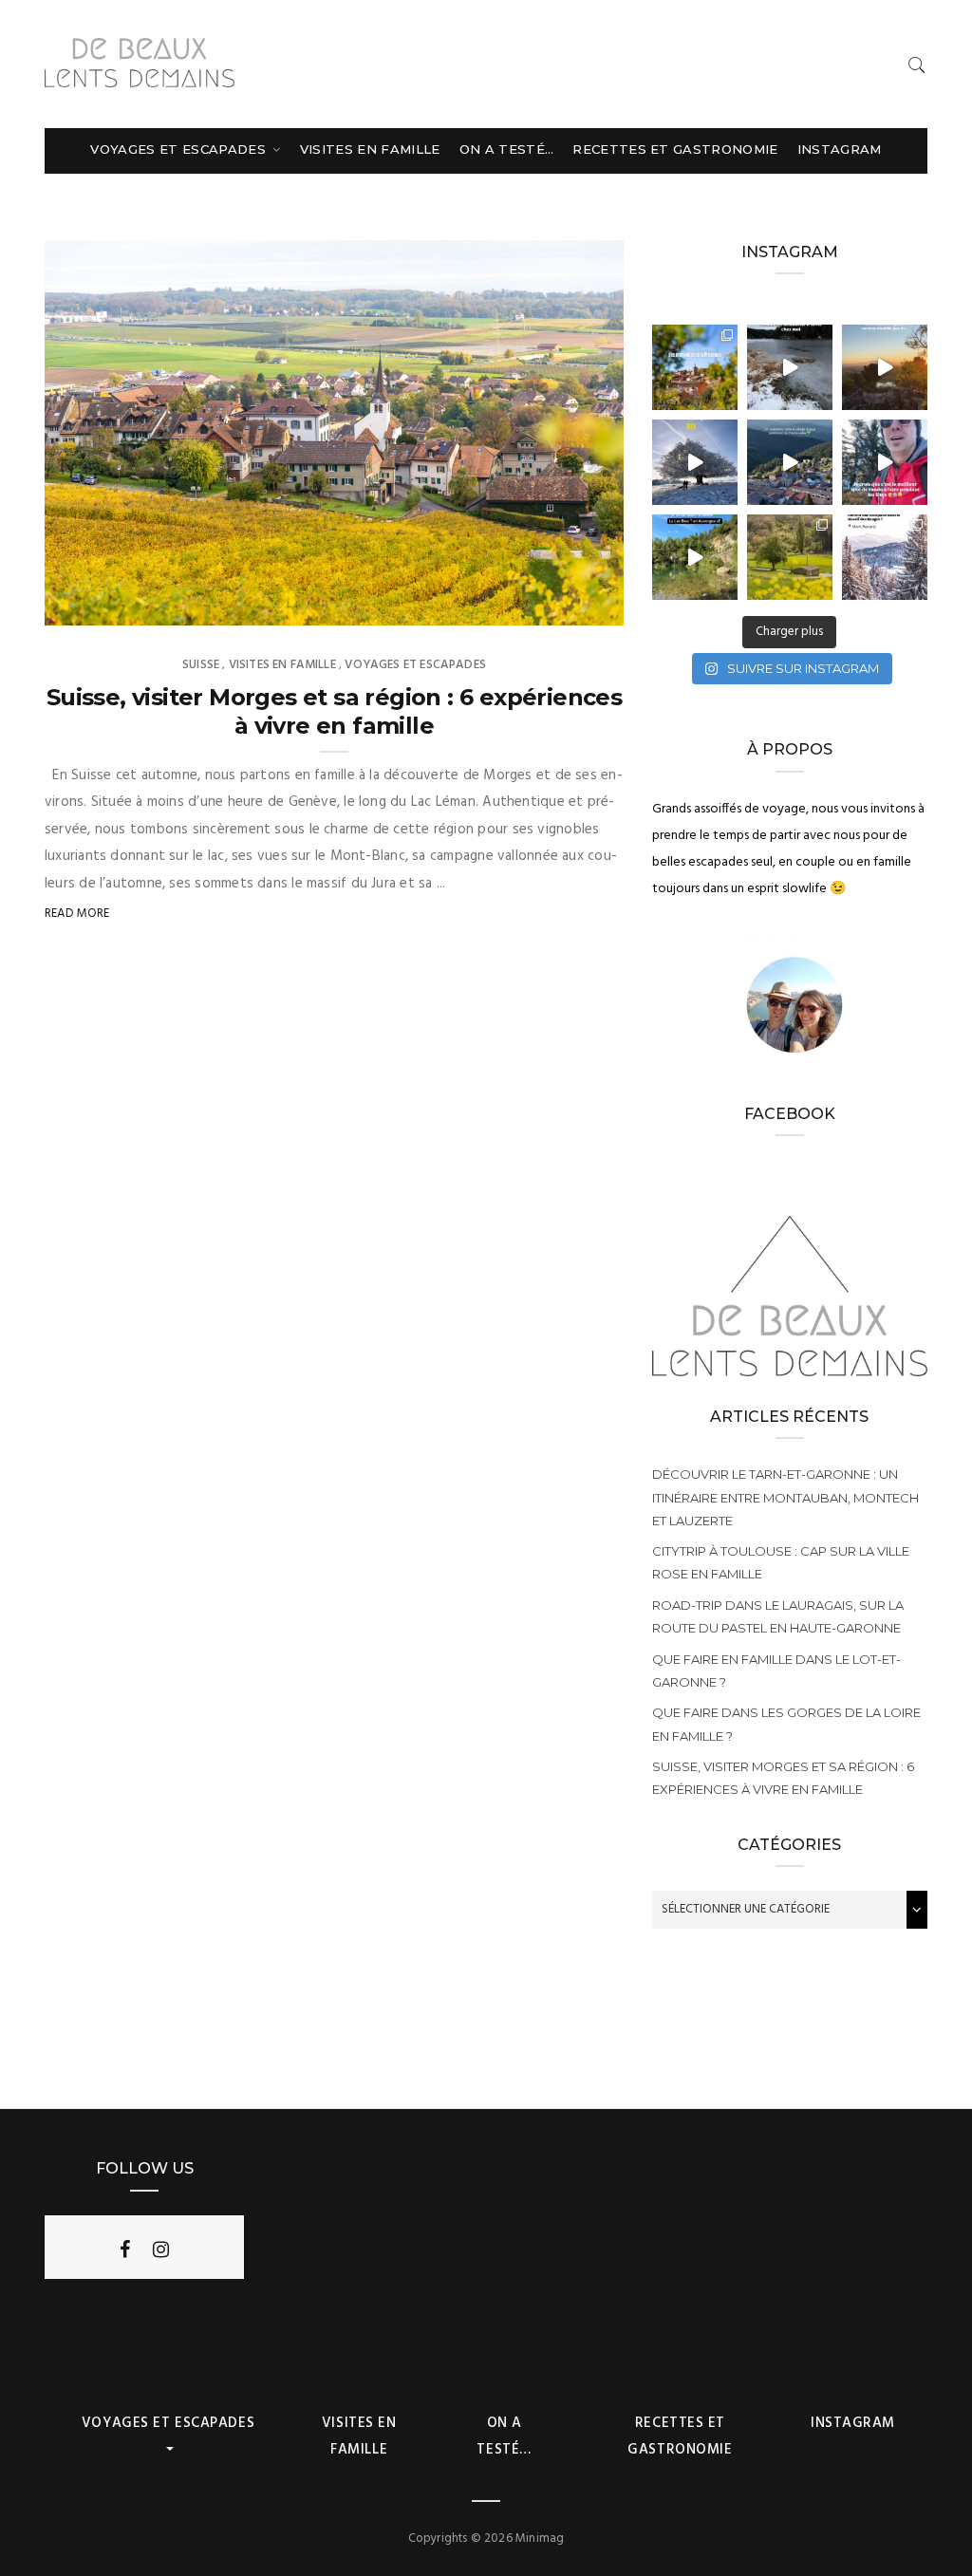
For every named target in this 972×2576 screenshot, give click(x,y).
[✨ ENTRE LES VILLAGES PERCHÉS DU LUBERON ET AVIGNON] (695, 367)
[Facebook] (125, 2249)
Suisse (201, 665)
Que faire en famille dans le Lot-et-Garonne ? (776, 1671)
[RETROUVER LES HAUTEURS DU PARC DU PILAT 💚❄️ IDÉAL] (790, 367)
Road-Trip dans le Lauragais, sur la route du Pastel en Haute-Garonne (778, 1616)
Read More (77, 914)
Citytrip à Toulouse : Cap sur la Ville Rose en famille (781, 1562)
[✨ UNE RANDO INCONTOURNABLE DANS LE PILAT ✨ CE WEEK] (695, 462)
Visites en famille (370, 149)
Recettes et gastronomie (675, 149)
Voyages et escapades (180, 149)
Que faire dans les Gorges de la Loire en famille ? (786, 1724)
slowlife (111, 605)
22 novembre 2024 (547, 605)
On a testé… (507, 149)
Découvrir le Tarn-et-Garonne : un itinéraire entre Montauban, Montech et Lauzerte (785, 1497)
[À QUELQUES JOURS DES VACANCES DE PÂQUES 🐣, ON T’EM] (790, 557)
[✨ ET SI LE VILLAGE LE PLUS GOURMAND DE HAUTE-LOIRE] (790, 462)
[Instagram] (161, 2249)
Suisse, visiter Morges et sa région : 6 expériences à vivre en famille (334, 711)
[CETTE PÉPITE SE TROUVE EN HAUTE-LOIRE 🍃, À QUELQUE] (695, 557)
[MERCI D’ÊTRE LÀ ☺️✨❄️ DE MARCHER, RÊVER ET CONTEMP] (885, 557)
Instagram (840, 149)
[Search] (917, 65)
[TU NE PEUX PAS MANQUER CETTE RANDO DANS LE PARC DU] (885, 462)
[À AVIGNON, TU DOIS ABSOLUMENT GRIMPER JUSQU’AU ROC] (885, 367)
